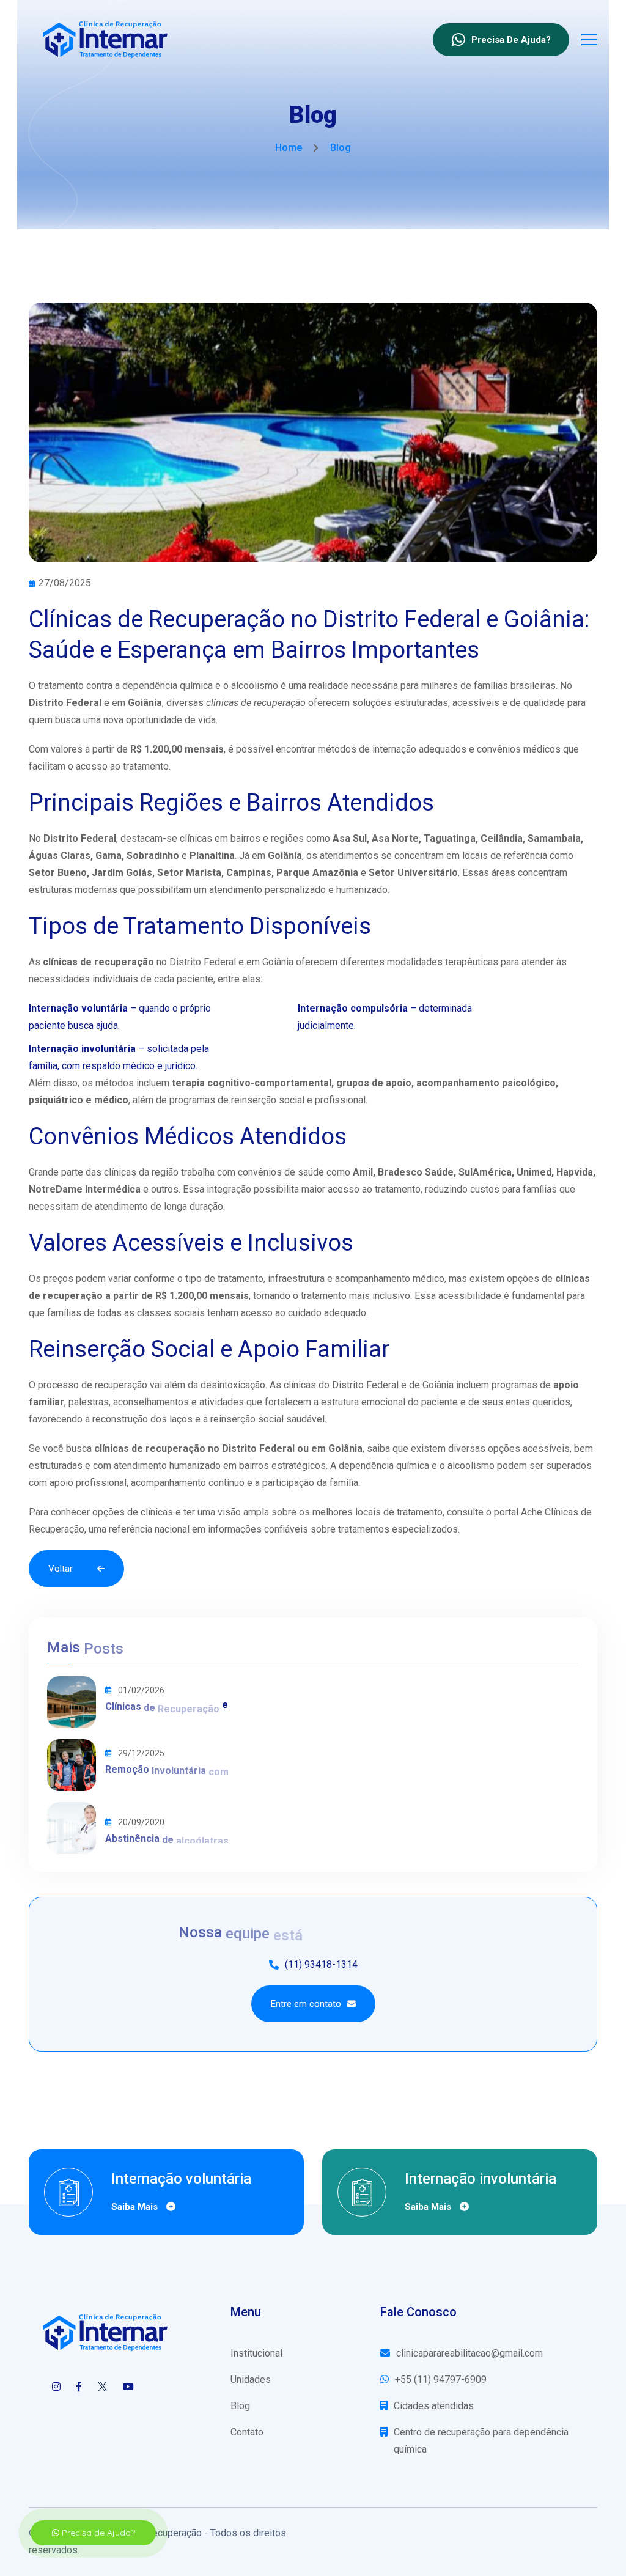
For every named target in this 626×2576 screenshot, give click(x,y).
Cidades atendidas (434, 2406)
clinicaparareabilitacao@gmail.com (469, 2353)
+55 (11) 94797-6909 (441, 2379)
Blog (240, 2406)
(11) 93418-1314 (321, 1964)
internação (394, 749)
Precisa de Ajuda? (97, 2533)
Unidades (251, 2379)
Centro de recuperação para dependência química (481, 2441)
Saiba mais (136, 2207)
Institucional (256, 2353)
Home (289, 148)
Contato (247, 2432)
